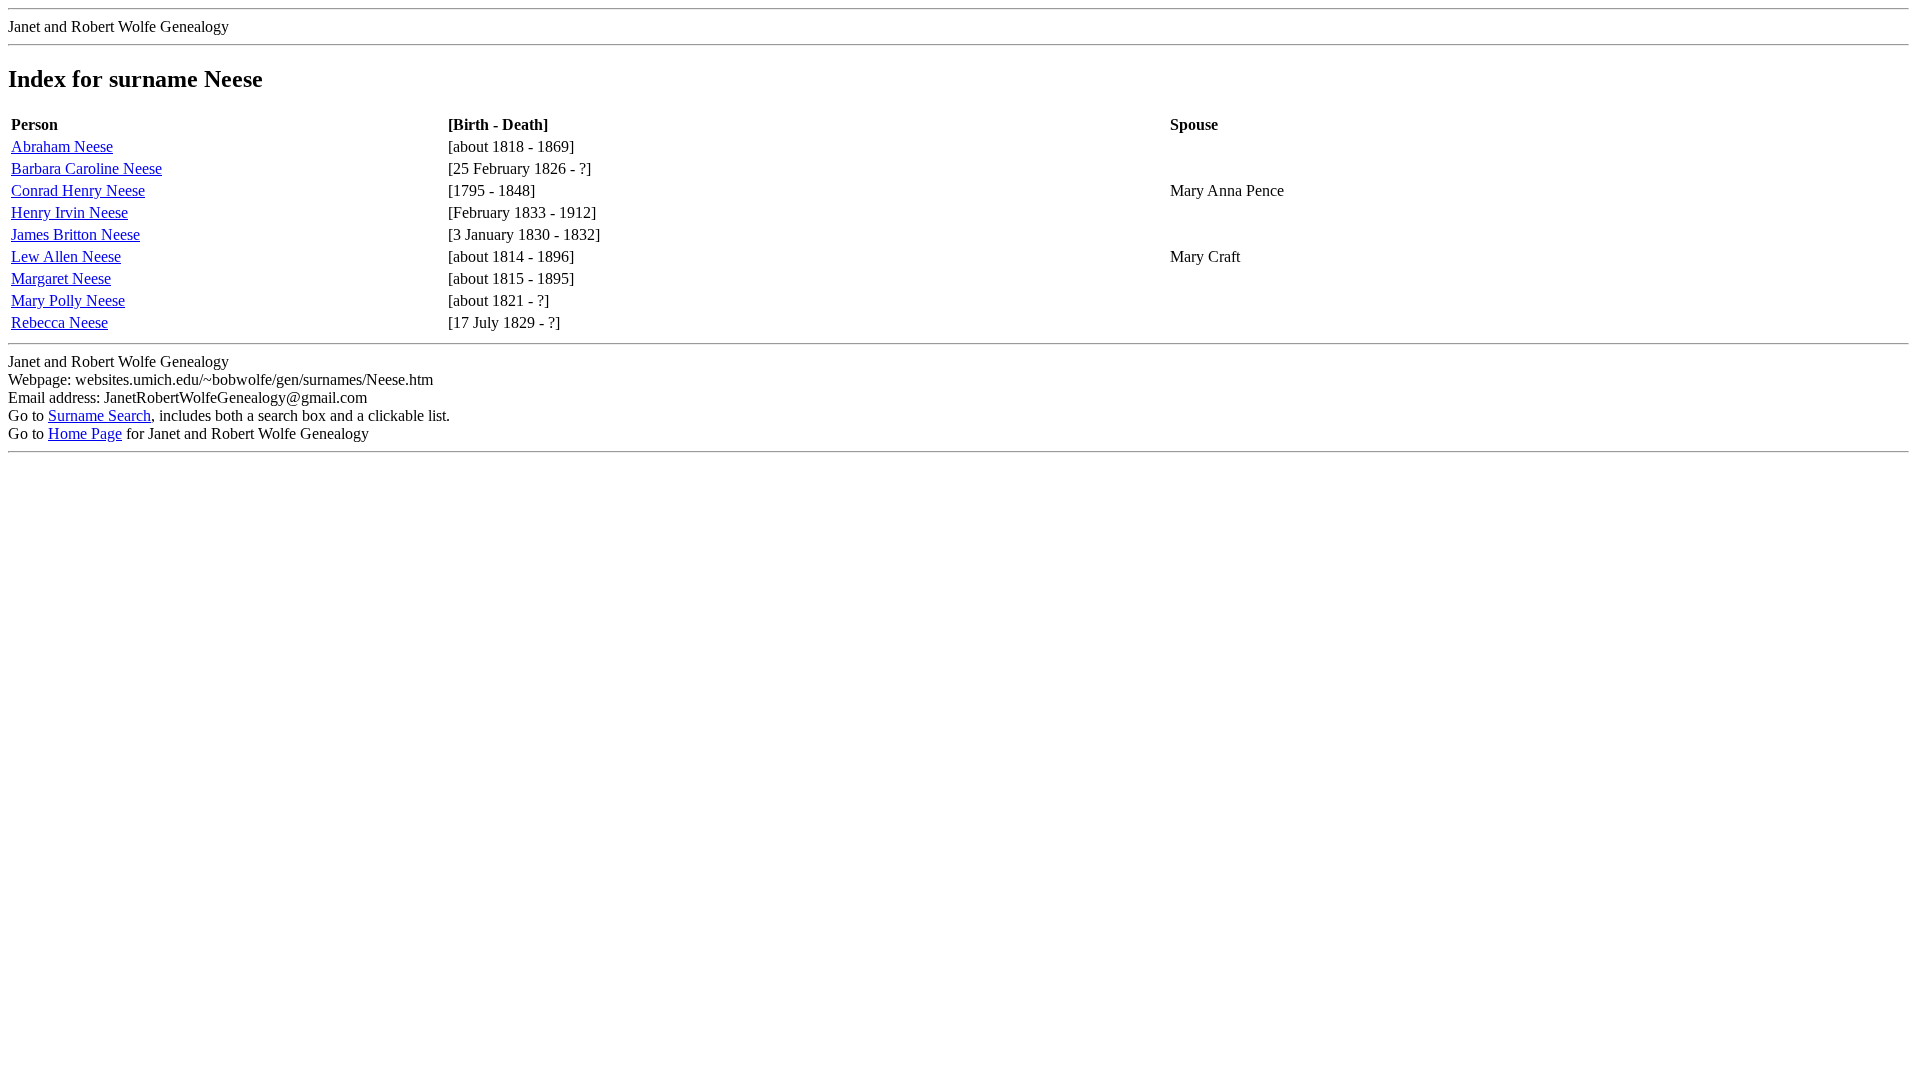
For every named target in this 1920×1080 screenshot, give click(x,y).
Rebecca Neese (59, 322)
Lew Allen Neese (66, 256)
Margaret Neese (61, 278)
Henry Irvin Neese (69, 212)
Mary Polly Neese (68, 300)
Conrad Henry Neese (78, 190)
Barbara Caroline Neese (86, 168)
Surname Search (99, 415)
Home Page (85, 433)
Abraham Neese (62, 146)
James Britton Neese (75, 234)
